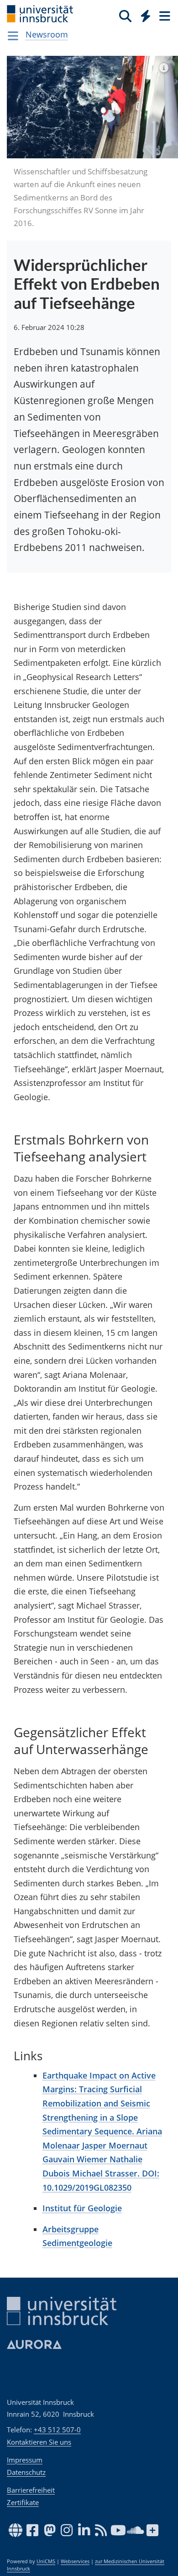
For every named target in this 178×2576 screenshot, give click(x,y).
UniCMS (46, 2561)
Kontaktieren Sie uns (39, 2442)
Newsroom (47, 34)
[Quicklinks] (146, 16)
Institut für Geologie (82, 2208)
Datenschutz (26, 2472)
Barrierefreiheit (31, 2490)
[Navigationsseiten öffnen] (13, 36)
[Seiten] (164, 16)
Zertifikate (23, 2502)
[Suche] (125, 16)
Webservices (75, 2561)
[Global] (143, 14)
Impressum (25, 2460)
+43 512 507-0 (57, 2430)
